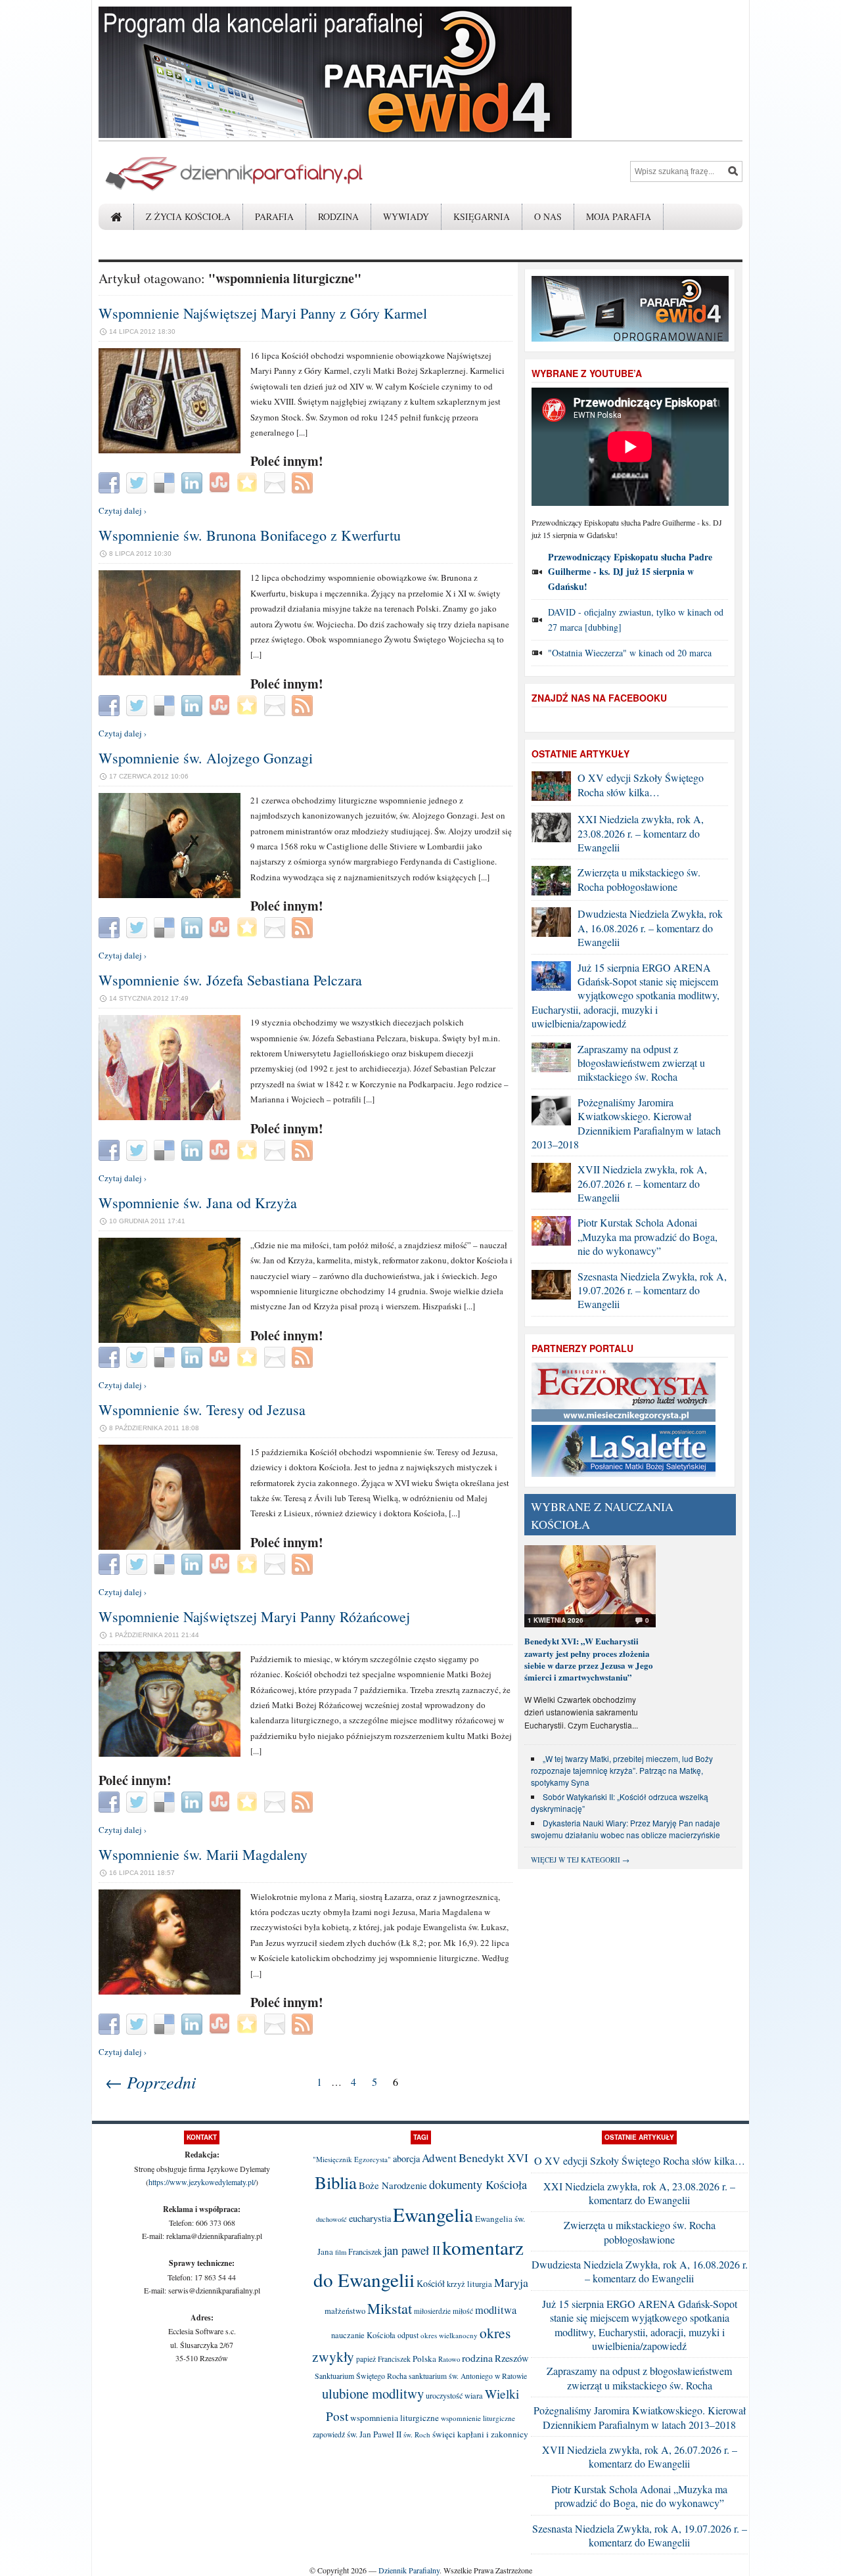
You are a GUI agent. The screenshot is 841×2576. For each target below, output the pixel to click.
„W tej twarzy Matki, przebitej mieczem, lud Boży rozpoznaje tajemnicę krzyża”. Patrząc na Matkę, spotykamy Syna (622, 1770)
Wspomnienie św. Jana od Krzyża (198, 1203)
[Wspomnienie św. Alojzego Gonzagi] (170, 895)
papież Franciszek (383, 2359)
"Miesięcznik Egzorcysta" (352, 2159)
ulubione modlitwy (373, 2393)
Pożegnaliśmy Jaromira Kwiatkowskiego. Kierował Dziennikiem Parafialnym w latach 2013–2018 (626, 1123)
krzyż (456, 2284)
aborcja (406, 2158)
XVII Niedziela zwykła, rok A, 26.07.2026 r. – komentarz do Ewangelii (642, 1183)
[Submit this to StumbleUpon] (221, 482)
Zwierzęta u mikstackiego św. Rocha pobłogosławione (639, 879)
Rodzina (338, 216)
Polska (424, 2359)
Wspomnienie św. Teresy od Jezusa (202, 1410)
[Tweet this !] (138, 482)
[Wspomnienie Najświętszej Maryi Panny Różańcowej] (170, 1753)
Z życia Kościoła (188, 216)
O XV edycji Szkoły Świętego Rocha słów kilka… (641, 784)
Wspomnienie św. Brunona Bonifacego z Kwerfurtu (250, 535)
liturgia (480, 2284)
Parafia (274, 216)
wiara (474, 2396)
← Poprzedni (150, 2082)
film (341, 2252)
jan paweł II (412, 2250)
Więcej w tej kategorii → (580, 1860)
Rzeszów (512, 2358)
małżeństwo (345, 2311)
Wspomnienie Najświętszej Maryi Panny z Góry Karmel (263, 313)
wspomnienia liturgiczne (395, 2418)
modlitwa (496, 2310)
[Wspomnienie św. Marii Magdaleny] (170, 1991)
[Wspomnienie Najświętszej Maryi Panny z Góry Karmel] (170, 450)
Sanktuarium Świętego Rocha (361, 2376)
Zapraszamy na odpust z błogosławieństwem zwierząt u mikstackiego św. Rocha (641, 1063)
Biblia (336, 2182)
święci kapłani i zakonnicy (480, 2434)
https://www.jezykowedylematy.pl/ (202, 2182)
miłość (463, 2311)
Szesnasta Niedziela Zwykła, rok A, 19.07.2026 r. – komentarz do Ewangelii (652, 1290)
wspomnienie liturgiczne (478, 2418)
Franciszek (365, 2251)
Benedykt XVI (493, 2158)
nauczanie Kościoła (363, 2335)
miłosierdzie (432, 2311)
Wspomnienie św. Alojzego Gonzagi (206, 758)
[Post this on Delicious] (166, 482)
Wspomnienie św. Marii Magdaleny (203, 1854)
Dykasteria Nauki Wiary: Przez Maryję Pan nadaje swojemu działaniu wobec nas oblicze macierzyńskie (625, 1829)
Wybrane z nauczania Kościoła (602, 1515)
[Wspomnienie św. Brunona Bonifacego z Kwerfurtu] (170, 672)
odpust (408, 2335)
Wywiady (406, 216)
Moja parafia (619, 216)
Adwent (439, 2158)
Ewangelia (433, 2214)
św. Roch (417, 2434)
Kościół (431, 2283)
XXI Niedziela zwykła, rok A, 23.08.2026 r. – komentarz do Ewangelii (641, 833)
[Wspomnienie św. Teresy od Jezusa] (170, 1547)
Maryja (511, 2282)
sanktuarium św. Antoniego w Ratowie (468, 2376)
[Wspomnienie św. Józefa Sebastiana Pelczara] (170, 1117)
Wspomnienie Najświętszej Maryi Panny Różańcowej (254, 1616)
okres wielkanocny (449, 2335)
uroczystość (444, 2395)
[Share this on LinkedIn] (193, 482)
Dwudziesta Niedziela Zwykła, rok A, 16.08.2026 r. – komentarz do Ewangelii (650, 928)
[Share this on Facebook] (111, 482)
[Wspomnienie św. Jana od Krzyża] (170, 1340)
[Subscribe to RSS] (304, 482)
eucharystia (370, 2218)
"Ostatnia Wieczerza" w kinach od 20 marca (630, 653)
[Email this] (276, 482)
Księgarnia (482, 216)
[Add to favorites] (249, 482)
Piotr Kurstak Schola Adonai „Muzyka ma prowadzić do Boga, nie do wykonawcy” (648, 1236)
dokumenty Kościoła (478, 2184)
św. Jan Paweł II (374, 2434)
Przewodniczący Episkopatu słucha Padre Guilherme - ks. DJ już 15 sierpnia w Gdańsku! (630, 572)
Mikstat (390, 2308)
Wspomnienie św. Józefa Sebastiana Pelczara (230, 980)
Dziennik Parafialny (409, 2570)
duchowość (331, 2219)
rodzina (477, 2358)
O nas (548, 216)
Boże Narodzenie (393, 2185)
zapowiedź (329, 2434)
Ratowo (449, 2359)
